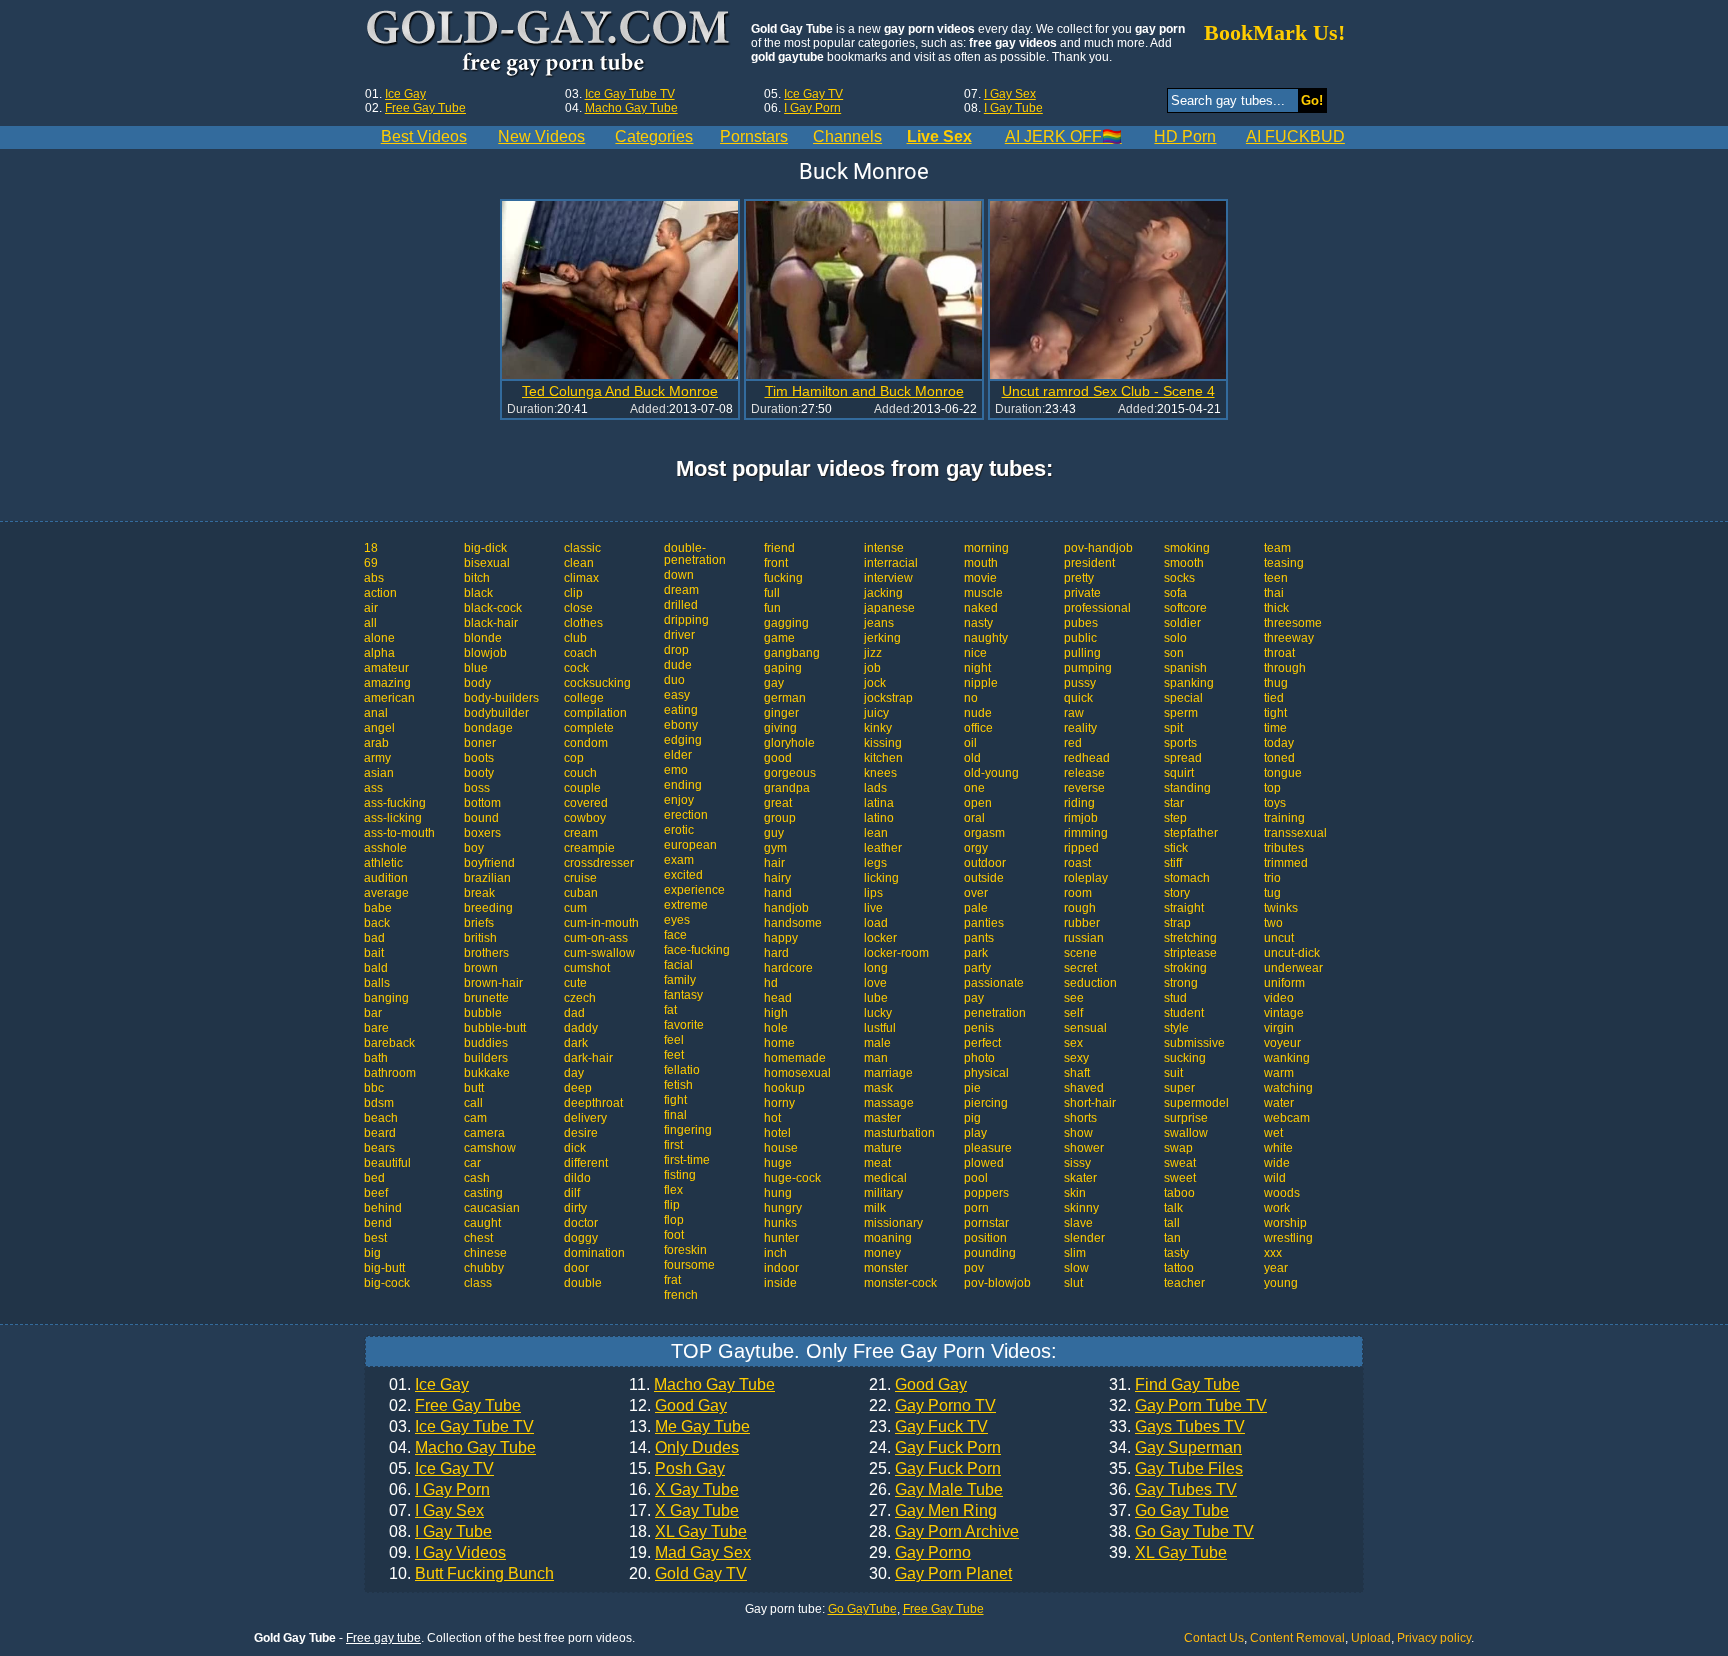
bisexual (487, 563)
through (1285, 668)
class (478, 1283)
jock (875, 683)
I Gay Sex (1010, 94)
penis (979, 1028)
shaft (1077, 1073)
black (478, 593)
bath (376, 1058)
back (377, 923)
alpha (379, 653)
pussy (1080, 683)
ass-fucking (395, 803)
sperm (1181, 713)
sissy (1077, 1163)
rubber (1082, 923)
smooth (1184, 563)
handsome (793, 923)
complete (589, 728)
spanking (1189, 683)
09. (447, 1553)
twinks (1281, 908)
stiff (1173, 863)
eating (681, 710)
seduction (1090, 983)
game (779, 638)
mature (883, 1148)
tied (1274, 698)
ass (373, 788)
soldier (1182, 623)
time (1275, 728)
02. (455, 1406)
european (690, 845)
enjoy (679, 800)
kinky (878, 728)
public (1080, 638)
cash (477, 1178)
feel (674, 1040)
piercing (986, 1103)
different (586, 1163)
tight (1275, 713)
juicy (876, 713)
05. (441, 1469)
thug (1276, 683)
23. (928, 1427)
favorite (684, 1025)
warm (1279, 1073)
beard (380, 1133)
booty (479, 773)
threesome (1293, 623)
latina (879, 803)
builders (486, 1058)
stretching (1190, 938)
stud (1175, 998)
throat (1279, 653)
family (680, 980)
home (779, 1043)
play (975, 1133)
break (479, 893)
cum (575, 908)
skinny (1081, 1208)
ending (683, 785)
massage (889, 1103)
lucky (878, 1013)
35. (1176, 1469)
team (1277, 548)
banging (386, 998)
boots (479, 758)
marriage (888, 1073)
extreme (686, 905)
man (876, 1058)
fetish (678, 1085)
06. (439, 1490)
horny (779, 1103)
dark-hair (588, 1058)
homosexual (797, 1073)
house (781, 1148)
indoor (781, 1268)
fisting (680, 1175)
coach (580, 653)
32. (1188, 1406)
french (681, 1295)
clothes (583, 623)
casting (483, 1193)
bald (376, 968)
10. (471, 1574)
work (1277, 1208)
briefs (479, 923)
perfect (982, 1043)
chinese (485, 1253)
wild (1275, 1178)
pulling (1082, 653)
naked (981, 608)
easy (677, 695)
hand (778, 893)
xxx (1273, 1253)
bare (376, 1028)
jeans (879, 623)
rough (1080, 908)
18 (371, 548)
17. (684, 1511)
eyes (677, 920)
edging (683, 740)
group (780, 818)
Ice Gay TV (813, 94)
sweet (1180, 1178)
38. (1181, 1532)
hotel (777, 1133)
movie (980, 578)
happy (781, 938)
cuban (581, 893)
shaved (1084, 1088)
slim (1075, 1253)
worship (1285, 1223)
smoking (1187, 548)
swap (1178, 1148)
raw (1074, 713)
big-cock (387, 1283)
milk (875, 1208)
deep (578, 1088)
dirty (575, 1208)
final (675, 1115)
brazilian (487, 878)
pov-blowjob (997, 1283)
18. (688, 1532)
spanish (1185, 668)
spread (1183, 758)
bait (374, 953)
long (876, 968)
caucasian (492, 1208)
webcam (1287, 1118)
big (372, 1253)
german (785, 698)
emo (676, 770)
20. (688, 1574)
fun (772, 608)
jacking (883, 593)
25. (935, 1469)
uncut (1279, 938)
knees (880, 773)
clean (579, 563)
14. (684, 1448)
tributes (1284, 848)
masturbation (899, 1133)
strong (1181, 983)
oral (974, 818)
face (675, 935)
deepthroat (593, 1103)
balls (377, 983)
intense (884, 548)
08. (440, 1532)
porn (976, 1208)
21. (918, 1385)
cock (576, 668)
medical (885, 1178)
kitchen (883, 758)
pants (979, 938)
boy (474, 848)
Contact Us (1214, 1638)
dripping (686, 620)
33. (1177, 1427)
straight (1184, 908)
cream (581, 833)
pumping (1088, 668)
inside (780, 1283)
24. (935, 1448)
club (575, 638)
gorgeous (790, 773)
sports (1180, 743)
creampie (589, 848)
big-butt (384, 1268)
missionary (893, 1223)
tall (1172, 1223)
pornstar (986, 1223)
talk (1173, 1208)
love (875, 983)
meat (877, 1163)
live (873, 908)
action (380, 593)
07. (436, 1511)
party (977, 968)
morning (986, 548)
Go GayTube (862, 1609)
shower (1084, 1148)
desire (581, 1133)
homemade (795, 1058)
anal (376, 713)
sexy (1076, 1058)
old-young (991, 773)
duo (674, 680)
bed (374, 1178)
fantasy (683, 995)
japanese (889, 608)
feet (674, 1055)
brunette (486, 998)
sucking (1185, 1058)
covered (586, 803)
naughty (986, 638)
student (1184, 1013)
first (673, 1145)
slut (1073, 1283)
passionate (994, 983)
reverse (1084, 788)
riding (1079, 803)
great (778, 803)
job (872, 668)
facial (678, 965)
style (1176, 1028)
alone (379, 638)
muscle (983, 593)
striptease (1190, 953)
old (972, 758)
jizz (873, 653)
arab (376, 743)
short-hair (1090, 1103)
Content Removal (1297, 1638)
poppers (986, 1193)
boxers (482, 833)
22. (932, 1406)
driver (679, 635)
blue (476, 668)
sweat (1180, 1163)
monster (886, 1268)
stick (1176, 848)
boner (480, 743)
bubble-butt (495, 1028)
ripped (1081, 848)
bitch (477, 578)
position (985, 1238)
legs (875, 863)
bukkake (487, 1073)
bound (481, 818)
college (584, 698)
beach (381, 1118)
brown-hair (493, 983)
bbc (374, 1088)
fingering (688, 1130)
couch (580, 773)
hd (771, 983)
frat (672, 1280)
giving (780, 728)
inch (775, 1253)
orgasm (984, 833)
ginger (781, 713)
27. (933, 1511)
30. (940, 1574)
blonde (483, 638)
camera (484, 1133)
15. (677, 1469)
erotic (679, 830)
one (974, 788)
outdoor (985, 863)
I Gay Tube (1013, 108)
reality (1080, 728)
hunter (781, 1238)
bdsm (379, 1103)
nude (978, 713)
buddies (486, 1043)
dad (574, 1013)
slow (1076, 1268)
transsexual (1295, 833)
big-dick (485, 548)
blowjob (485, 653)
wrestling (1288, 1238)
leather (883, 848)
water (1279, 1103)
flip (672, 1205)
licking (881, 878)
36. (1173, 1490)
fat (670, 1010)
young (1281, 1283)
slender (1084, 1238)
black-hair (491, 623)
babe (378, 908)
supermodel (1196, 1103)
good (778, 758)
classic (582, 548)
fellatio (682, 1070)
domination (594, 1253)
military (883, 1193)
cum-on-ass (596, 938)
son (1174, 653)
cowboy (585, 818)
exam (679, 860)
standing (1187, 788)
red (1073, 743)
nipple (981, 683)
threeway (1289, 638)
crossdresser (599, 863)
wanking (1287, 1058)
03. (461, 1427)
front (776, 563)
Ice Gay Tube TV (630, 94)
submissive (1194, 1043)
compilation (595, 713)
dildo (577, 1178)
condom (586, 743)
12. (678, 1406)
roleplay (1086, 878)
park (976, 953)
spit (1173, 728)
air (371, 608)
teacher (1184, 1283)
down (679, 575)
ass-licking (393, 818)
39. (1168, 1553)
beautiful (387, 1163)
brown (481, 968)
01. (429, 1385)
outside (984, 878)
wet (1273, 1133)
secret (1080, 968)
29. (920, 1553)
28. (944, 1532)
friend (779, 548)
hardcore (788, 968)
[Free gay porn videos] (550, 44)
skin (1075, 1193)
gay (774, 683)
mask (878, 1088)
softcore (1185, 608)
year (1276, 1268)
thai (1274, 593)
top (1272, 788)
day (574, 1073)
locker (880, 938)
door (576, 1268)
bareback (389, 1043)
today (1279, 743)
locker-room (896, 953)
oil (970, 743)
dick (575, 1148)
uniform (1284, 983)
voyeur (1282, 1043)
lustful (880, 1028)
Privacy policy (1434, 1638)
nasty (978, 623)
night (977, 668)
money (882, 1253)
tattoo (1179, 1268)
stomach (1187, 878)
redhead (1087, 758)
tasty (1176, 1253)
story (1177, 893)
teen (1276, 578)
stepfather (1191, 833)
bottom (482, 803)
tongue (1283, 773)
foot (674, 1235)
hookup (784, 1088)
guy (774, 833)
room (1078, 893)
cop (574, 758)
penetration (995, 1013)
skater (1080, 1178)
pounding (990, 1253)
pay (974, 998)
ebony (681, 725)
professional (1097, 608)
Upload (1371, 1638)
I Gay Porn (812, 108)
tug (1272, 893)
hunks (780, 1223)
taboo (1179, 1193)
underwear (1293, 968)
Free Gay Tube (425, 108)
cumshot (587, 968)
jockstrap (888, 698)
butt (474, 1088)
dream (681, 590)
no (971, 698)
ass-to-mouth (399, 833)
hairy (777, 878)
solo (1175, 638)
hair (774, 863)
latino (879, 818)
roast (1077, 863)
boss (477, 788)
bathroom (390, 1073)
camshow (490, 1148)
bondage (488, 728)
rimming (1086, 833)
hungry (783, 1208)
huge (778, 1163)
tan (1172, 1238)
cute (575, 983)
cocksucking (597, 683)
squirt (1179, 773)
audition (386, 878)
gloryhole (789, 743)
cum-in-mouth (601, 923)
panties (984, 923)
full (772, 593)
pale (976, 908)
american (389, 698)
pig (972, 1118)
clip (573, 593)
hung (778, 1193)
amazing (387, 683)
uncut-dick (1292, 953)
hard (776, 953)
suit (1173, 1073)
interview (888, 578)
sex (1073, 1043)
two (1273, 923)
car (472, 1163)
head (778, 998)
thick (1276, 608)
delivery (585, 1118)
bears (379, 1148)
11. (702, 1385)
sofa (1175, 593)
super (1179, 1088)
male (877, 1043)
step (1175, 818)
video (1279, 998)
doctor (581, 1223)
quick (1078, 698)
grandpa (787, 788)
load (876, 923)
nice (975, 653)
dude (678, 665)
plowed (984, 1163)
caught (482, 1223)
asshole (385, 848)
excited (683, 875)
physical (986, 1073)
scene (1080, 953)
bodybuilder (496, 713)
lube (876, 998)
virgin (1279, 1028)
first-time (687, 1160)
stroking (1185, 968)
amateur (386, 668)
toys (1275, 803)
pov (974, 1268)
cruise (580, 878)
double (583, 1283)
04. (462, 1448)
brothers (486, 953)
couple (582, 788)
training (1284, 818)
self (1073, 1013)
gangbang (792, 653)
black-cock (493, 608)
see (1074, 998)
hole (776, 1028)
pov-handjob (1098, 548)
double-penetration (695, 554)
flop (674, 1220)
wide (1277, 1163)
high (776, 1013)
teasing (1284, 563)
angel (379, 728)
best (375, 1238)
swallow (1186, 1133)
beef (376, 1193)
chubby (484, 1268)
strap (1177, 923)
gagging (786, 623)
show (1078, 1133)
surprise (1186, 1118)
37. (1169, 1511)
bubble (483, 1013)
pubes (1081, 623)
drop (676, 650)
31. (1174, 1385)
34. (1175, 1448)
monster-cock (900, 1283)
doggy (581, 1238)
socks (1179, 578)
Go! (1312, 100)
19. (690, 1553)
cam (475, 1118)
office (978, 728)
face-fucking (697, 950)
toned (1279, 758)
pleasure (988, 1148)
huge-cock (792, 1178)
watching (1288, 1088)
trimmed (1286, 863)
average (386, 893)
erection (686, 815)
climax (581, 578)
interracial (891, 563)
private (1082, 593)
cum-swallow (599, 953)
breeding (488, 908)
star (1174, 803)
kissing (883, 743)
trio (1272, 878)
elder (678, 755)
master (882, 1118)
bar (373, 1013)
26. (936, 1490)
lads (875, 788)
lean (876, 833)
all (370, 623)
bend (378, 1223)
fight (675, 1100)
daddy (581, 1028)
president (1089, 563)
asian (379, 773)
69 (371, 563)
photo (979, 1058)
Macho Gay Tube (631, 108)
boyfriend (489, 863)
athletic (383, 863)
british (480, 938)
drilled (681, 605)
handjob (786, 908)
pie (972, 1088)
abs (374, 578)
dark (576, 1043)
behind (383, 1208)
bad (374, 938)
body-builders (501, 698)
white (1278, 1148)
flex (673, 1190)
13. (689, 1427)
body (477, 683)
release (1084, 773)
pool (976, 1178)
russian (1084, 938)
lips (873, 893)
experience (694, 890)
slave (1078, 1223)
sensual (1085, 1028)
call (473, 1103)
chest (478, 1238)
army (377, 758)
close (578, 608)
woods (1282, 1193)
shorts (1080, 1118)
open (978, 803)
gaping (783, 668)
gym (775, 848)
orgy (976, 848)
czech (580, 998)
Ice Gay (405, 94)
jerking (882, 638)
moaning (888, 1238)
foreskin (685, 1250)
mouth (981, 563)
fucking (783, 578)
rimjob (1081, 818)
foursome (689, 1265)
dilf (572, 1193)
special (1183, 698)
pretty (1079, 578)
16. (684, 1490)
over (976, 893)
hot (772, 1118)
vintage (1284, 1013)
